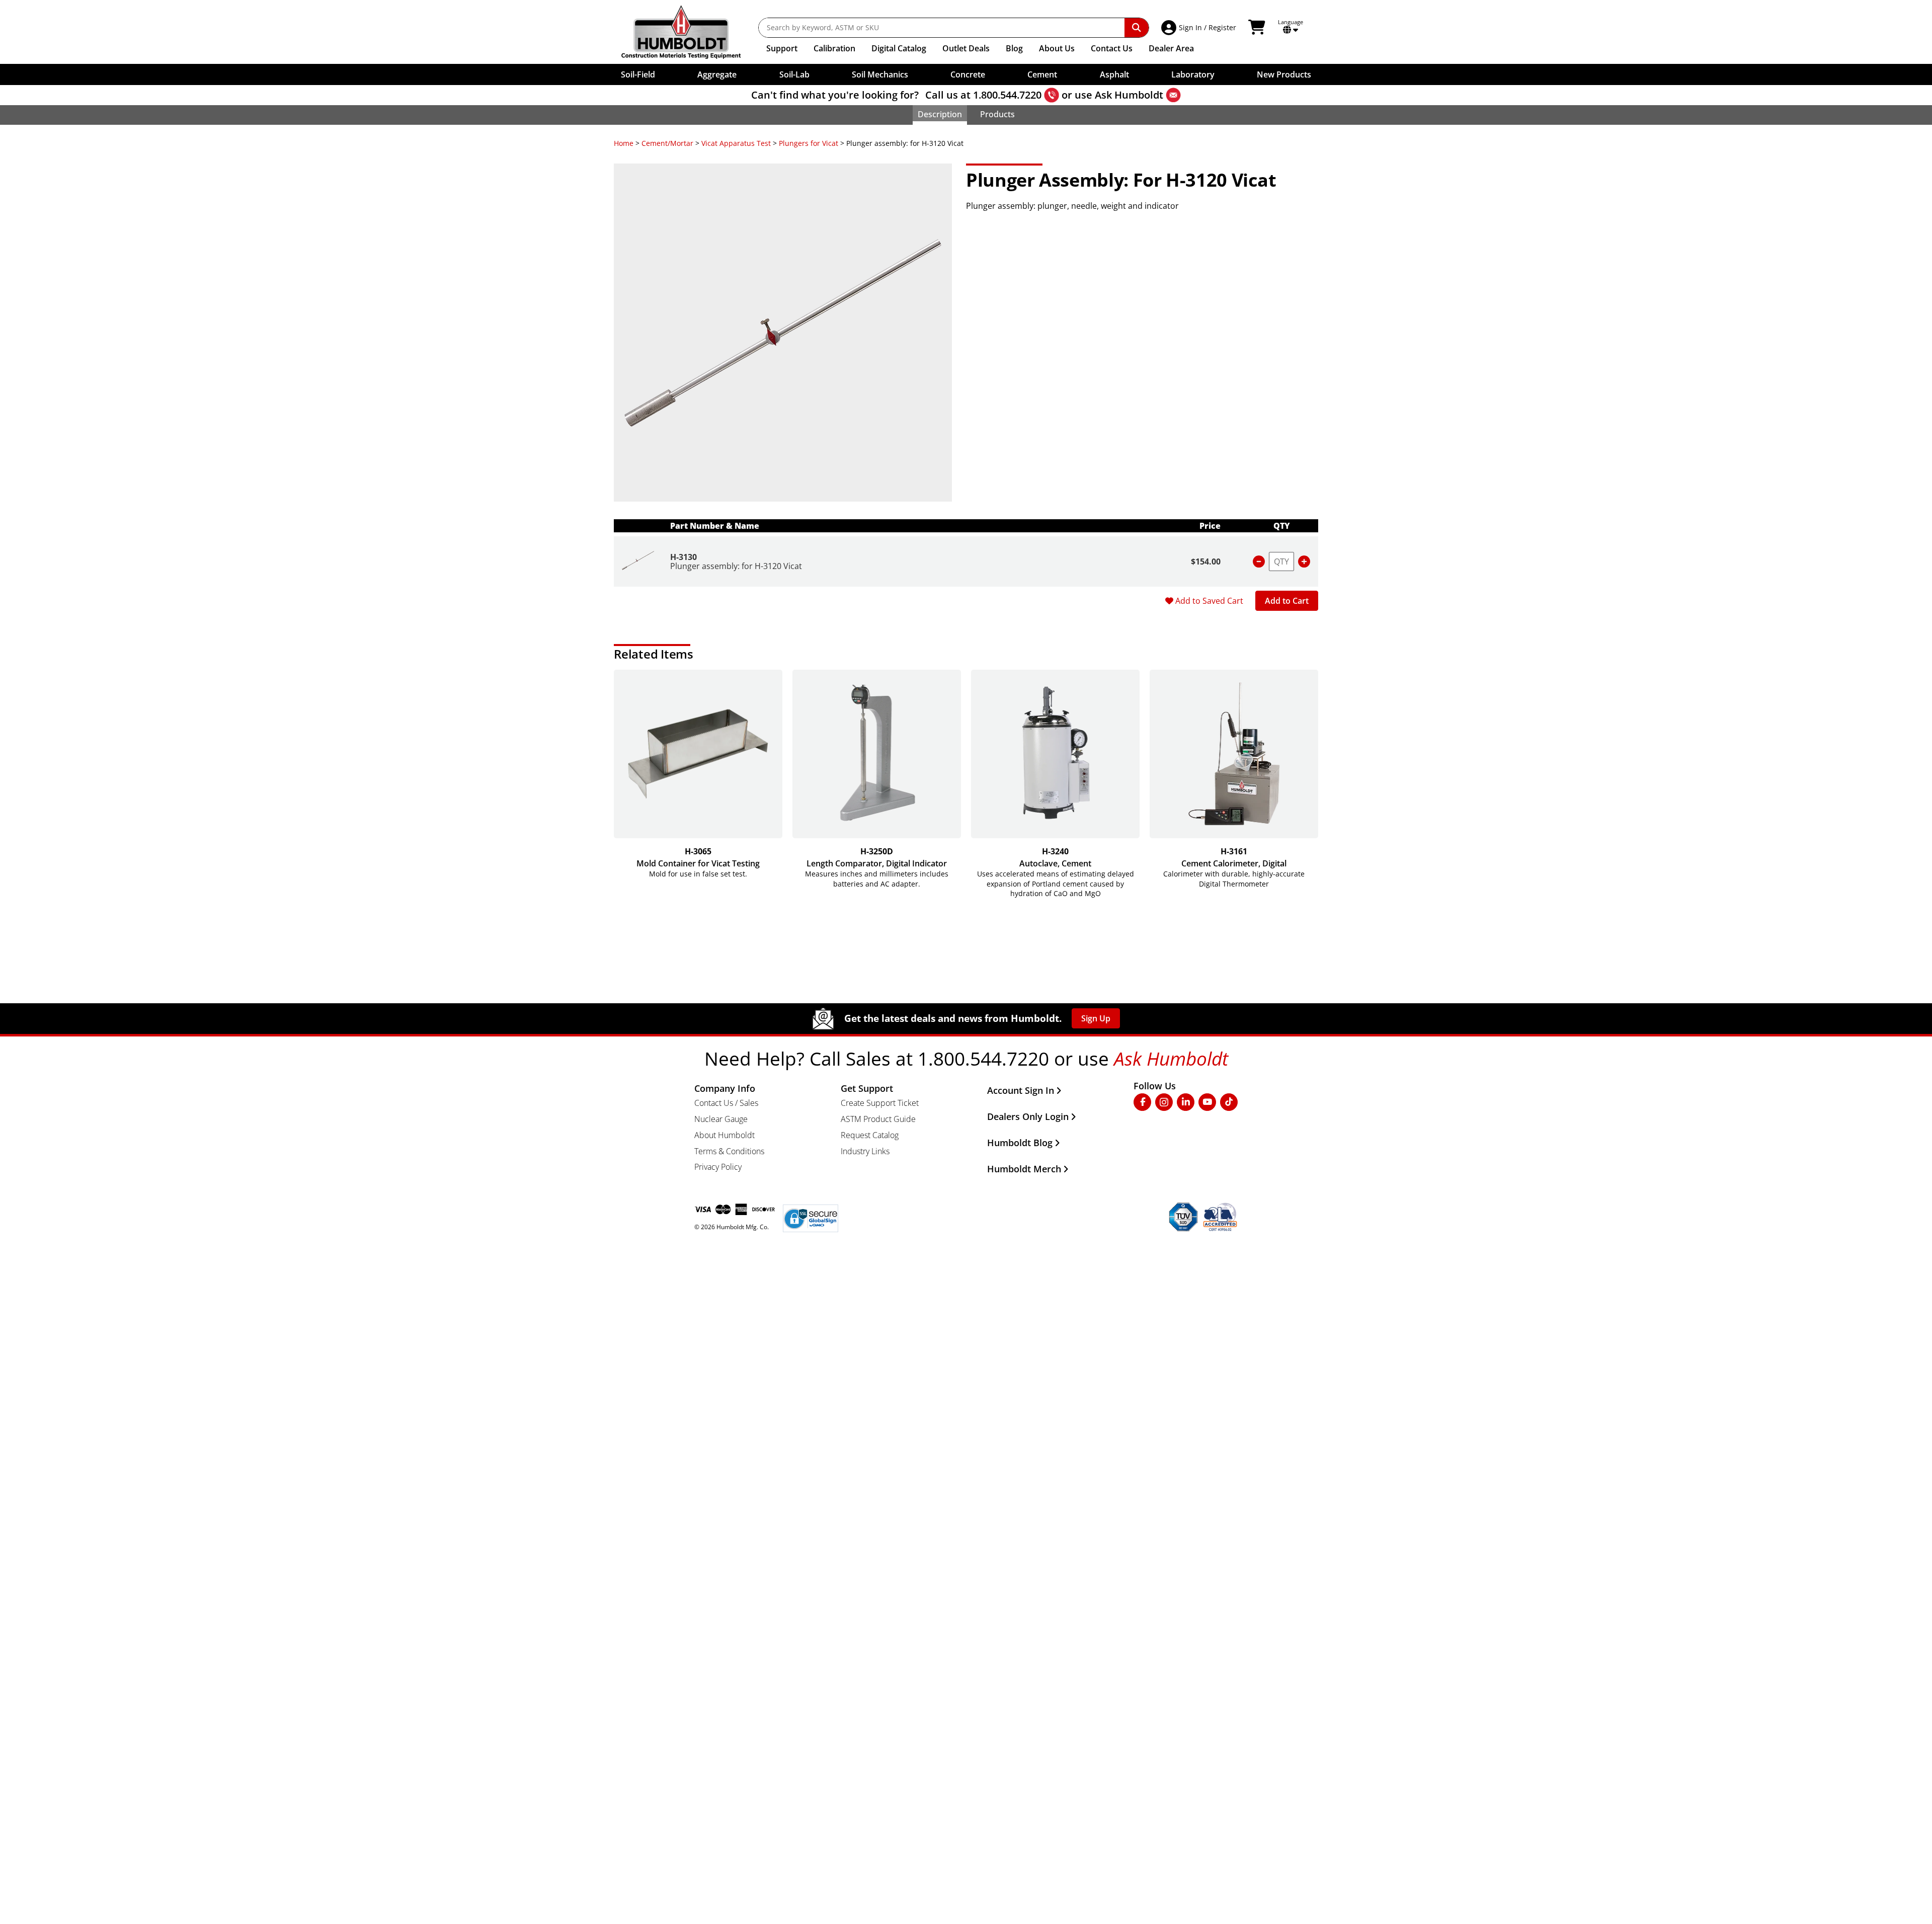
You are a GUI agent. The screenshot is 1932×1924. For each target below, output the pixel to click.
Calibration (834, 48)
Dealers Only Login (1028, 1116)
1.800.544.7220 (1007, 95)
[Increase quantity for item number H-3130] (1304, 562)
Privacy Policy (718, 1167)
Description (940, 114)
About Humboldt (725, 1135)
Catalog (899, 48)
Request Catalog (870, 1135)
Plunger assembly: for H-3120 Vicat (736, 566)
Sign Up (1096, 1018)
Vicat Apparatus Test (736, 143)
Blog (1014, 48)
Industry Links (865, 1151)
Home (624, 143)
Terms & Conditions (729, 1151)
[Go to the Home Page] (689, 32)
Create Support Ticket (880, 1103)
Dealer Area (1171, 48)
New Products (1284, 74)
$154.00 (1206, 562)
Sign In (1190, 27)
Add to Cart (1287, 601)
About (1057, 48)
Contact (1112, 48)
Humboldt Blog (1020, 1143)
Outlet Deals (966, 48)
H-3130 (683, 557)
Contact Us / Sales (726, 1103)
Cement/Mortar (667, 143)
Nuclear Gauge (721, 1119)
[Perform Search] (1137, 28)
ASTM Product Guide (878, 1119)
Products (997, 114)
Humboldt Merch (1024, 1169)
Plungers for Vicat (809, 143)
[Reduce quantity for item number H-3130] (1259, 562)
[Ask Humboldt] (1173, 95)
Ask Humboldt (1129, 95)
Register (1222, 27)
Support (782, 48)
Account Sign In (1021, 1090)
